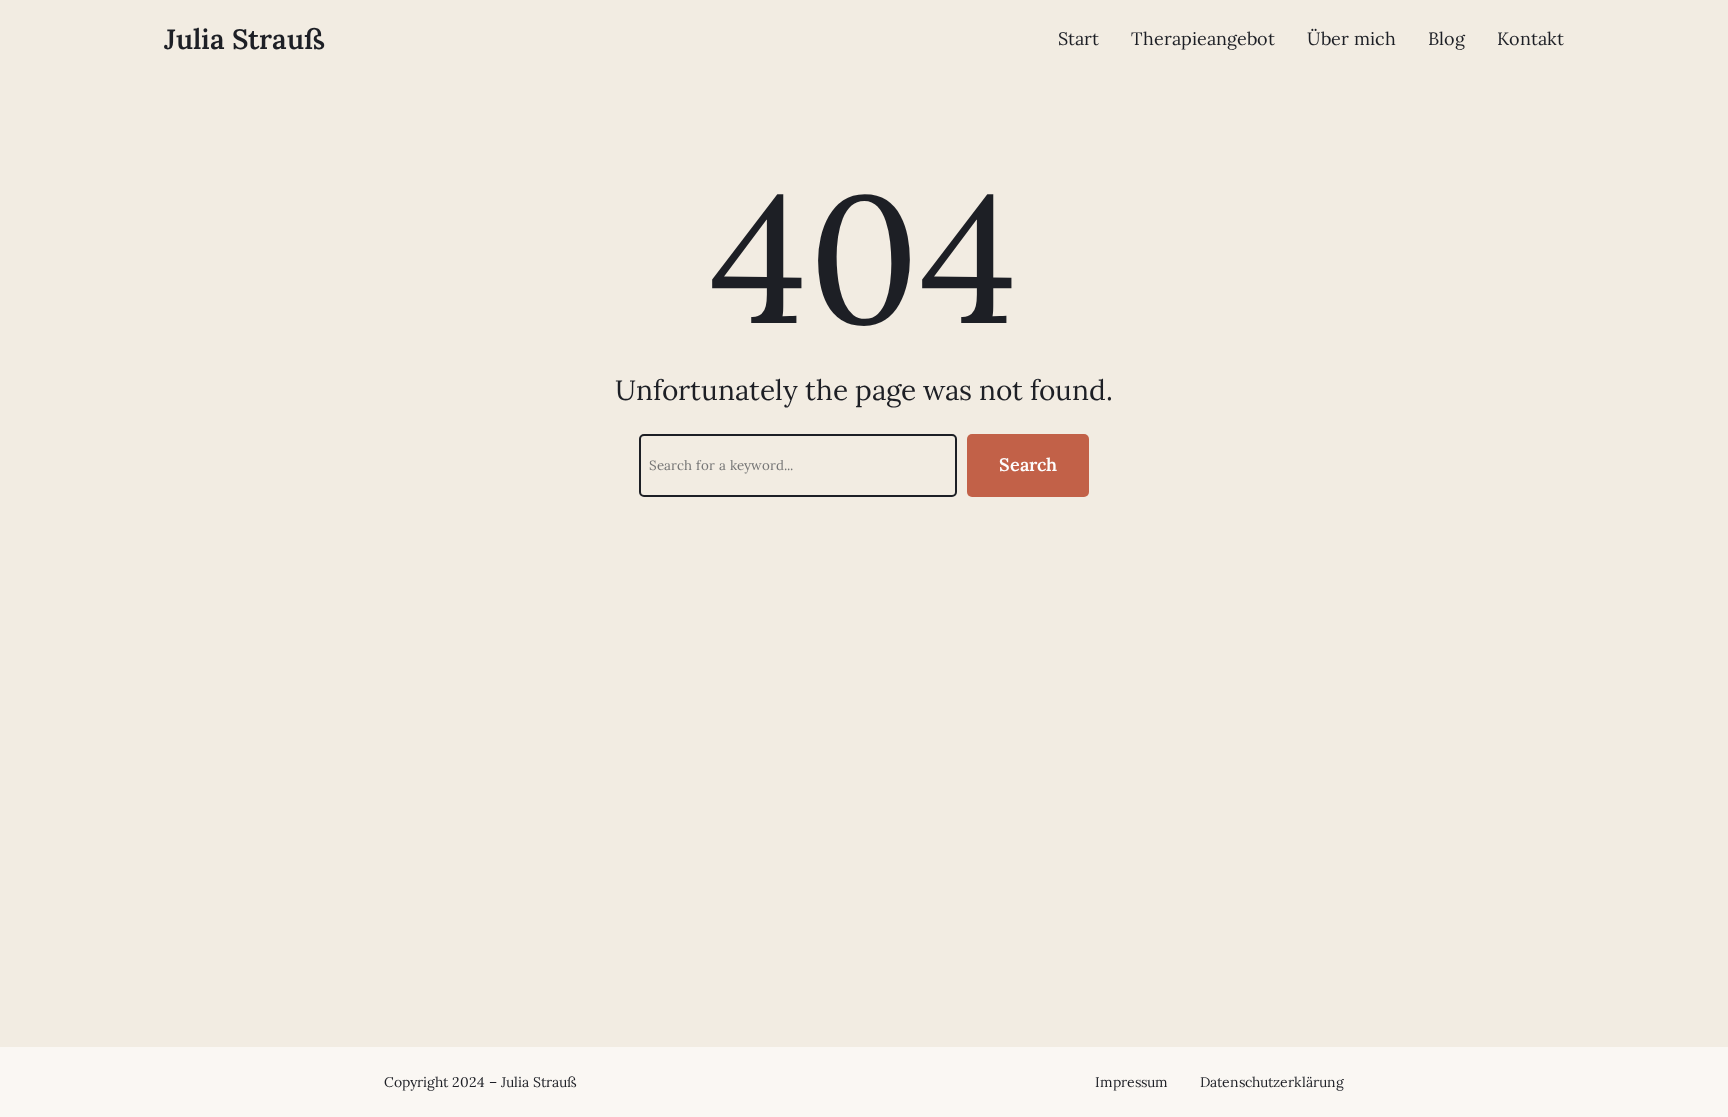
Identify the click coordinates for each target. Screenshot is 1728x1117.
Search (1028, 464)
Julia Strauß (244, 39)
